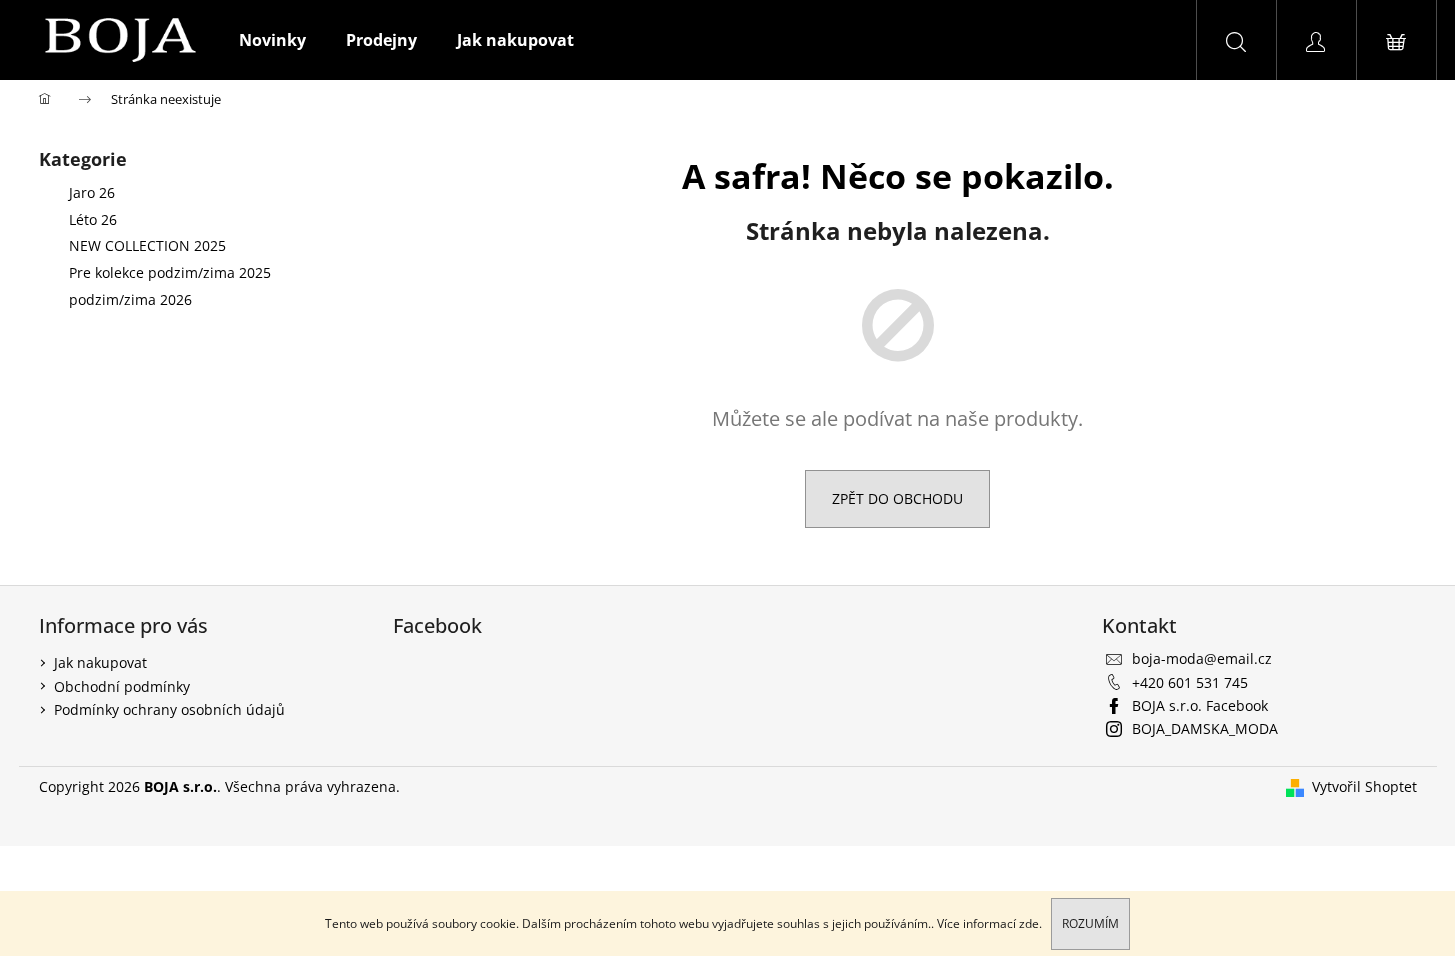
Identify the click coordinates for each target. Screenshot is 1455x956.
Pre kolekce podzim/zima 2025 (170, 272)
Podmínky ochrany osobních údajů (169, 709)
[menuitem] (272, 40)
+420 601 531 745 (1190, 682)
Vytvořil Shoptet (1364, 786)
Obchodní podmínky (122, 686)
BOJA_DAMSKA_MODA (1205, 728)
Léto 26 (93, 219)
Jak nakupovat (100, 662)
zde (1029, 923)
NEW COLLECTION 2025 (147, 245)
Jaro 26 (92, 192)
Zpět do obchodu (897, 498)
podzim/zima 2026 (130, 299)
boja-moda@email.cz (1202, 658)
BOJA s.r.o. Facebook (1200, 705)
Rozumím (1090, 923)
